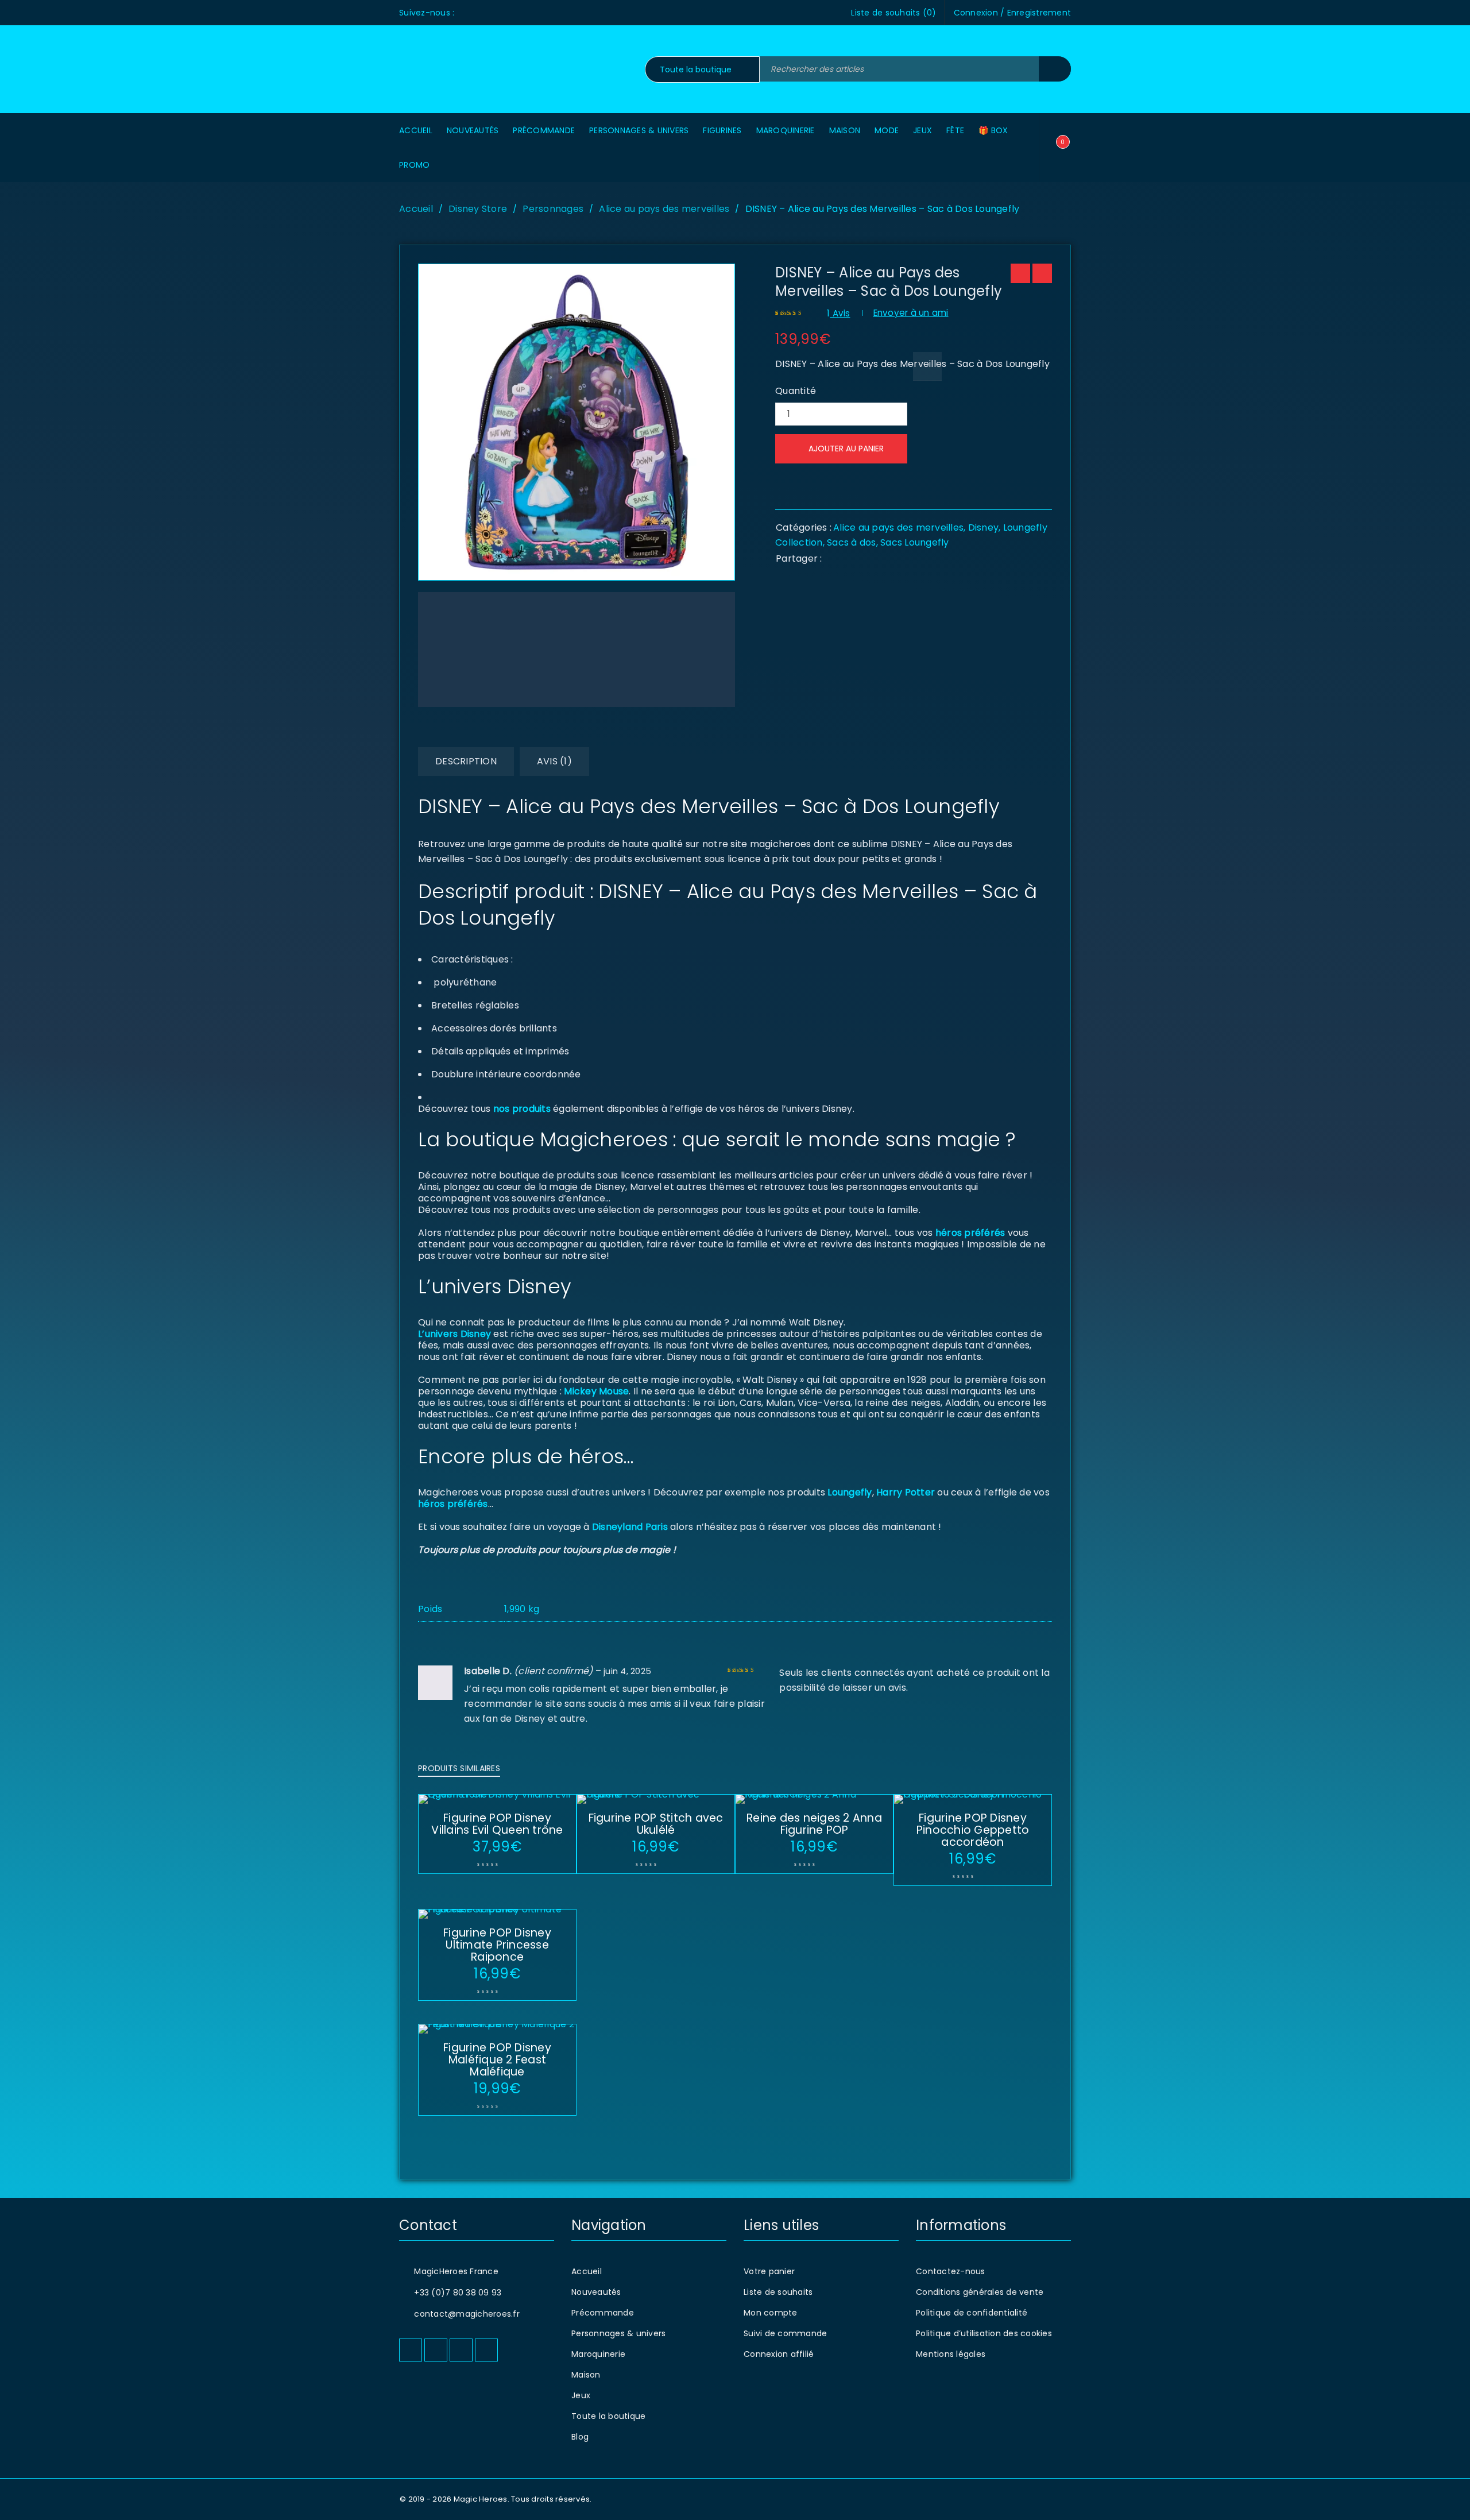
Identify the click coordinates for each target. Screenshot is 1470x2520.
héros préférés (970, 1233)
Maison (586, 2375)
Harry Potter (904, 1492)
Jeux (581, 2395)
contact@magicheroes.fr (467, 2314)
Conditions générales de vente (980, 2292)
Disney (984, 527)
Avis (839, 313)
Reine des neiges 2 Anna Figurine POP (814, 1824)
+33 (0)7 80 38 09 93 (458, 2293)
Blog (580, 2437)
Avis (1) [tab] (554, 761)
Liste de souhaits (778, 2292)
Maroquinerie (598, 2354)
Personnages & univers (618, 2333)
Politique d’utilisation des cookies (984, 2333)
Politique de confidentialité (972, 2313)
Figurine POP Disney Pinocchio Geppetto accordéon (973, 1830)
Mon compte (771, 2313)
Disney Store (478, 209)
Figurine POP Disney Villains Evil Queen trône (497, 1824)
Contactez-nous (951, 2271)
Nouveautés (596, 2292)
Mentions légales (951, 2354)
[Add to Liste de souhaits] (927, 366)
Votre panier (769, 2271)
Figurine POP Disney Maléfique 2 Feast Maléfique (497, 2060)
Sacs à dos (852, 542)
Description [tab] (466, 761)
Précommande (603, 2313)
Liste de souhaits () (893, 13)
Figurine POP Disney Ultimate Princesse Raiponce (497, 1945)
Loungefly (850, 1492)
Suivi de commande (785, 2333)
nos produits (521, 1109)
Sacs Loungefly (915, 542)
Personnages (553, 209)
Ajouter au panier (846, 449)
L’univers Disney (454, 1334)
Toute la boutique (608, 2416)
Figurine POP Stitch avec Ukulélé (656, 1824)
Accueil (416, 209)
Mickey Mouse (596, 1391)
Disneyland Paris (630, 1527)
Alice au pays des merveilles (664, 209)
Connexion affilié (779, 2354)
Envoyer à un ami (911, 313)
